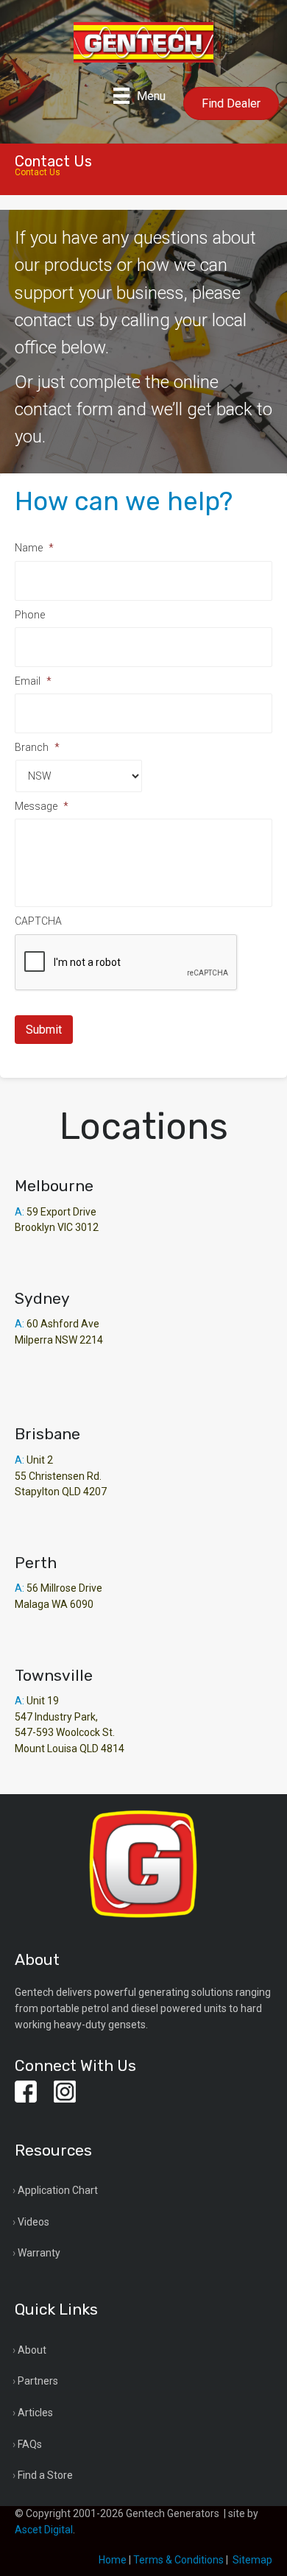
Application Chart (58, 2190)
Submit (44, 1030)
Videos (33, 2222)
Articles (35, 2413)
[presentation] (127, 963)
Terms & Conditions (178, 2560)
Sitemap (252, 2560)
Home (113, 2560)
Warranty (39, 2253)
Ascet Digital (44, 2530)
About (32, 2350)
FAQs (30, 2444)
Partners (38, 2381)
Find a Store (45, 2475)
